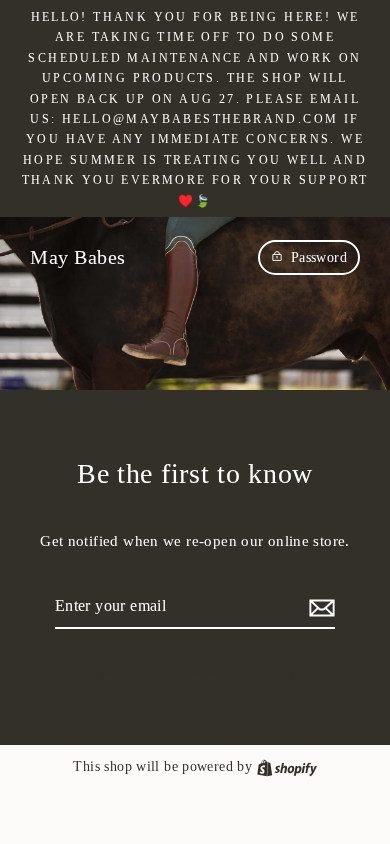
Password (319, 257)
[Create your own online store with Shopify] (287, 766)
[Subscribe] (319, 606)
